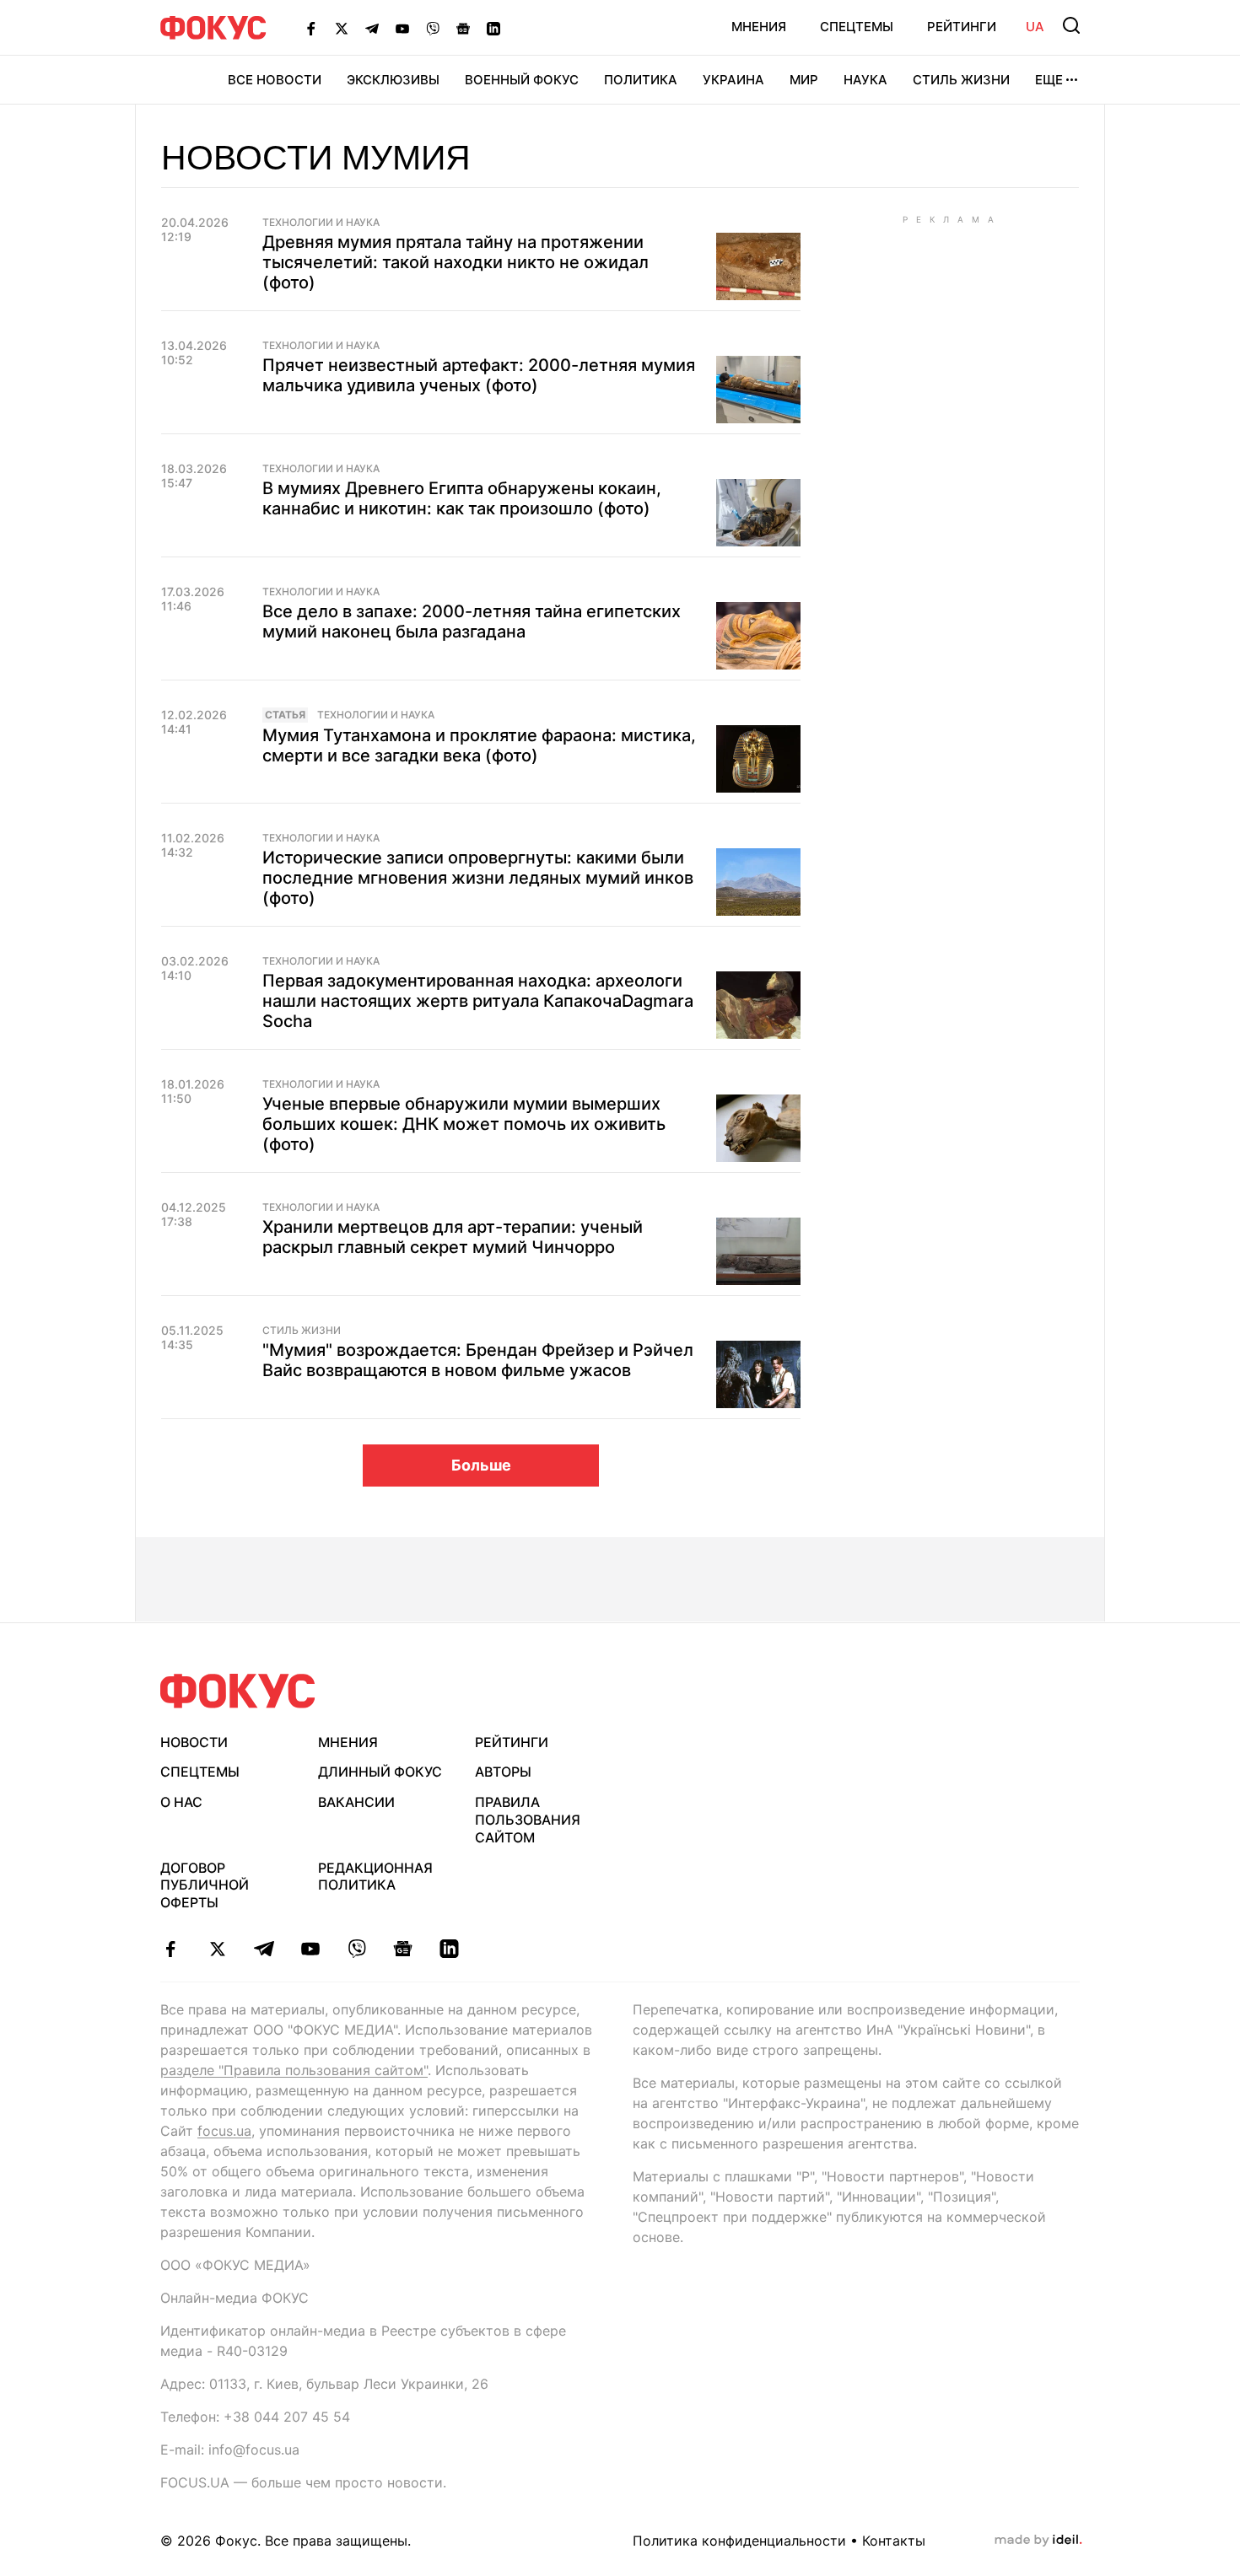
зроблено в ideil (1038, 2541)
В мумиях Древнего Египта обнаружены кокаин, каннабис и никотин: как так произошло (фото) (462, 498)
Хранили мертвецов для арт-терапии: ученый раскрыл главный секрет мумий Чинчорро (453, 1237)
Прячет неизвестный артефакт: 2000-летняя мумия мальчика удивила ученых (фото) (479, 375)
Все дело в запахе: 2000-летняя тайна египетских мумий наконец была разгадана (472, 621)
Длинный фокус (380, 1772)
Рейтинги (962, 27)
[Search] (1071, 25)
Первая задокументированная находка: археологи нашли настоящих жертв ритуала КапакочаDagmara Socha (478, 1001)
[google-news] (403, 1949)
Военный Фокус (522, 80)
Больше (481, 1465)
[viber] (356, 1949)
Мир (804, 80)
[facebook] (171, 1949)
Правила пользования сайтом (528, 1820)
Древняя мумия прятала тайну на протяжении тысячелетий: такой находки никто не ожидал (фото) (456, 262)
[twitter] (217, 1949)
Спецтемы (857, 27)
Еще (1049, 80)
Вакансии (356, 1802)
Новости (194, 1742)
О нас (181, 1802)
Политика (641, 80)
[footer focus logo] (238, 1691)
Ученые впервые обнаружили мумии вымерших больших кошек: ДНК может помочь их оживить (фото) (464, 1124)
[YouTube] (402, 28)
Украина (733, 80)
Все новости (275, 80)
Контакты (894, 2541)
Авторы (503, 1772)
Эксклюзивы (393, 80)
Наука (865, 80)
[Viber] (433, 28)
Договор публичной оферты (205, 1885)
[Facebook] (311, 28)
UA (1035, 27)
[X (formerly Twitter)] (342, 28)
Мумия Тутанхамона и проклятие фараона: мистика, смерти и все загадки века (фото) (479, 745)
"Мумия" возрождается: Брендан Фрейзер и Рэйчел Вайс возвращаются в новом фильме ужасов (478, 1360)
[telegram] (264, 1949)
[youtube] (310, 1949)
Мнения (759, 27)
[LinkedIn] (493, 28)
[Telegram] (372, 28)
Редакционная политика (375, 1877)
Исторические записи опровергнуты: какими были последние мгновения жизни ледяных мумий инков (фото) (478, 878)
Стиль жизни (961, 80)
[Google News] (463, 28)
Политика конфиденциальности (739, 2541)
